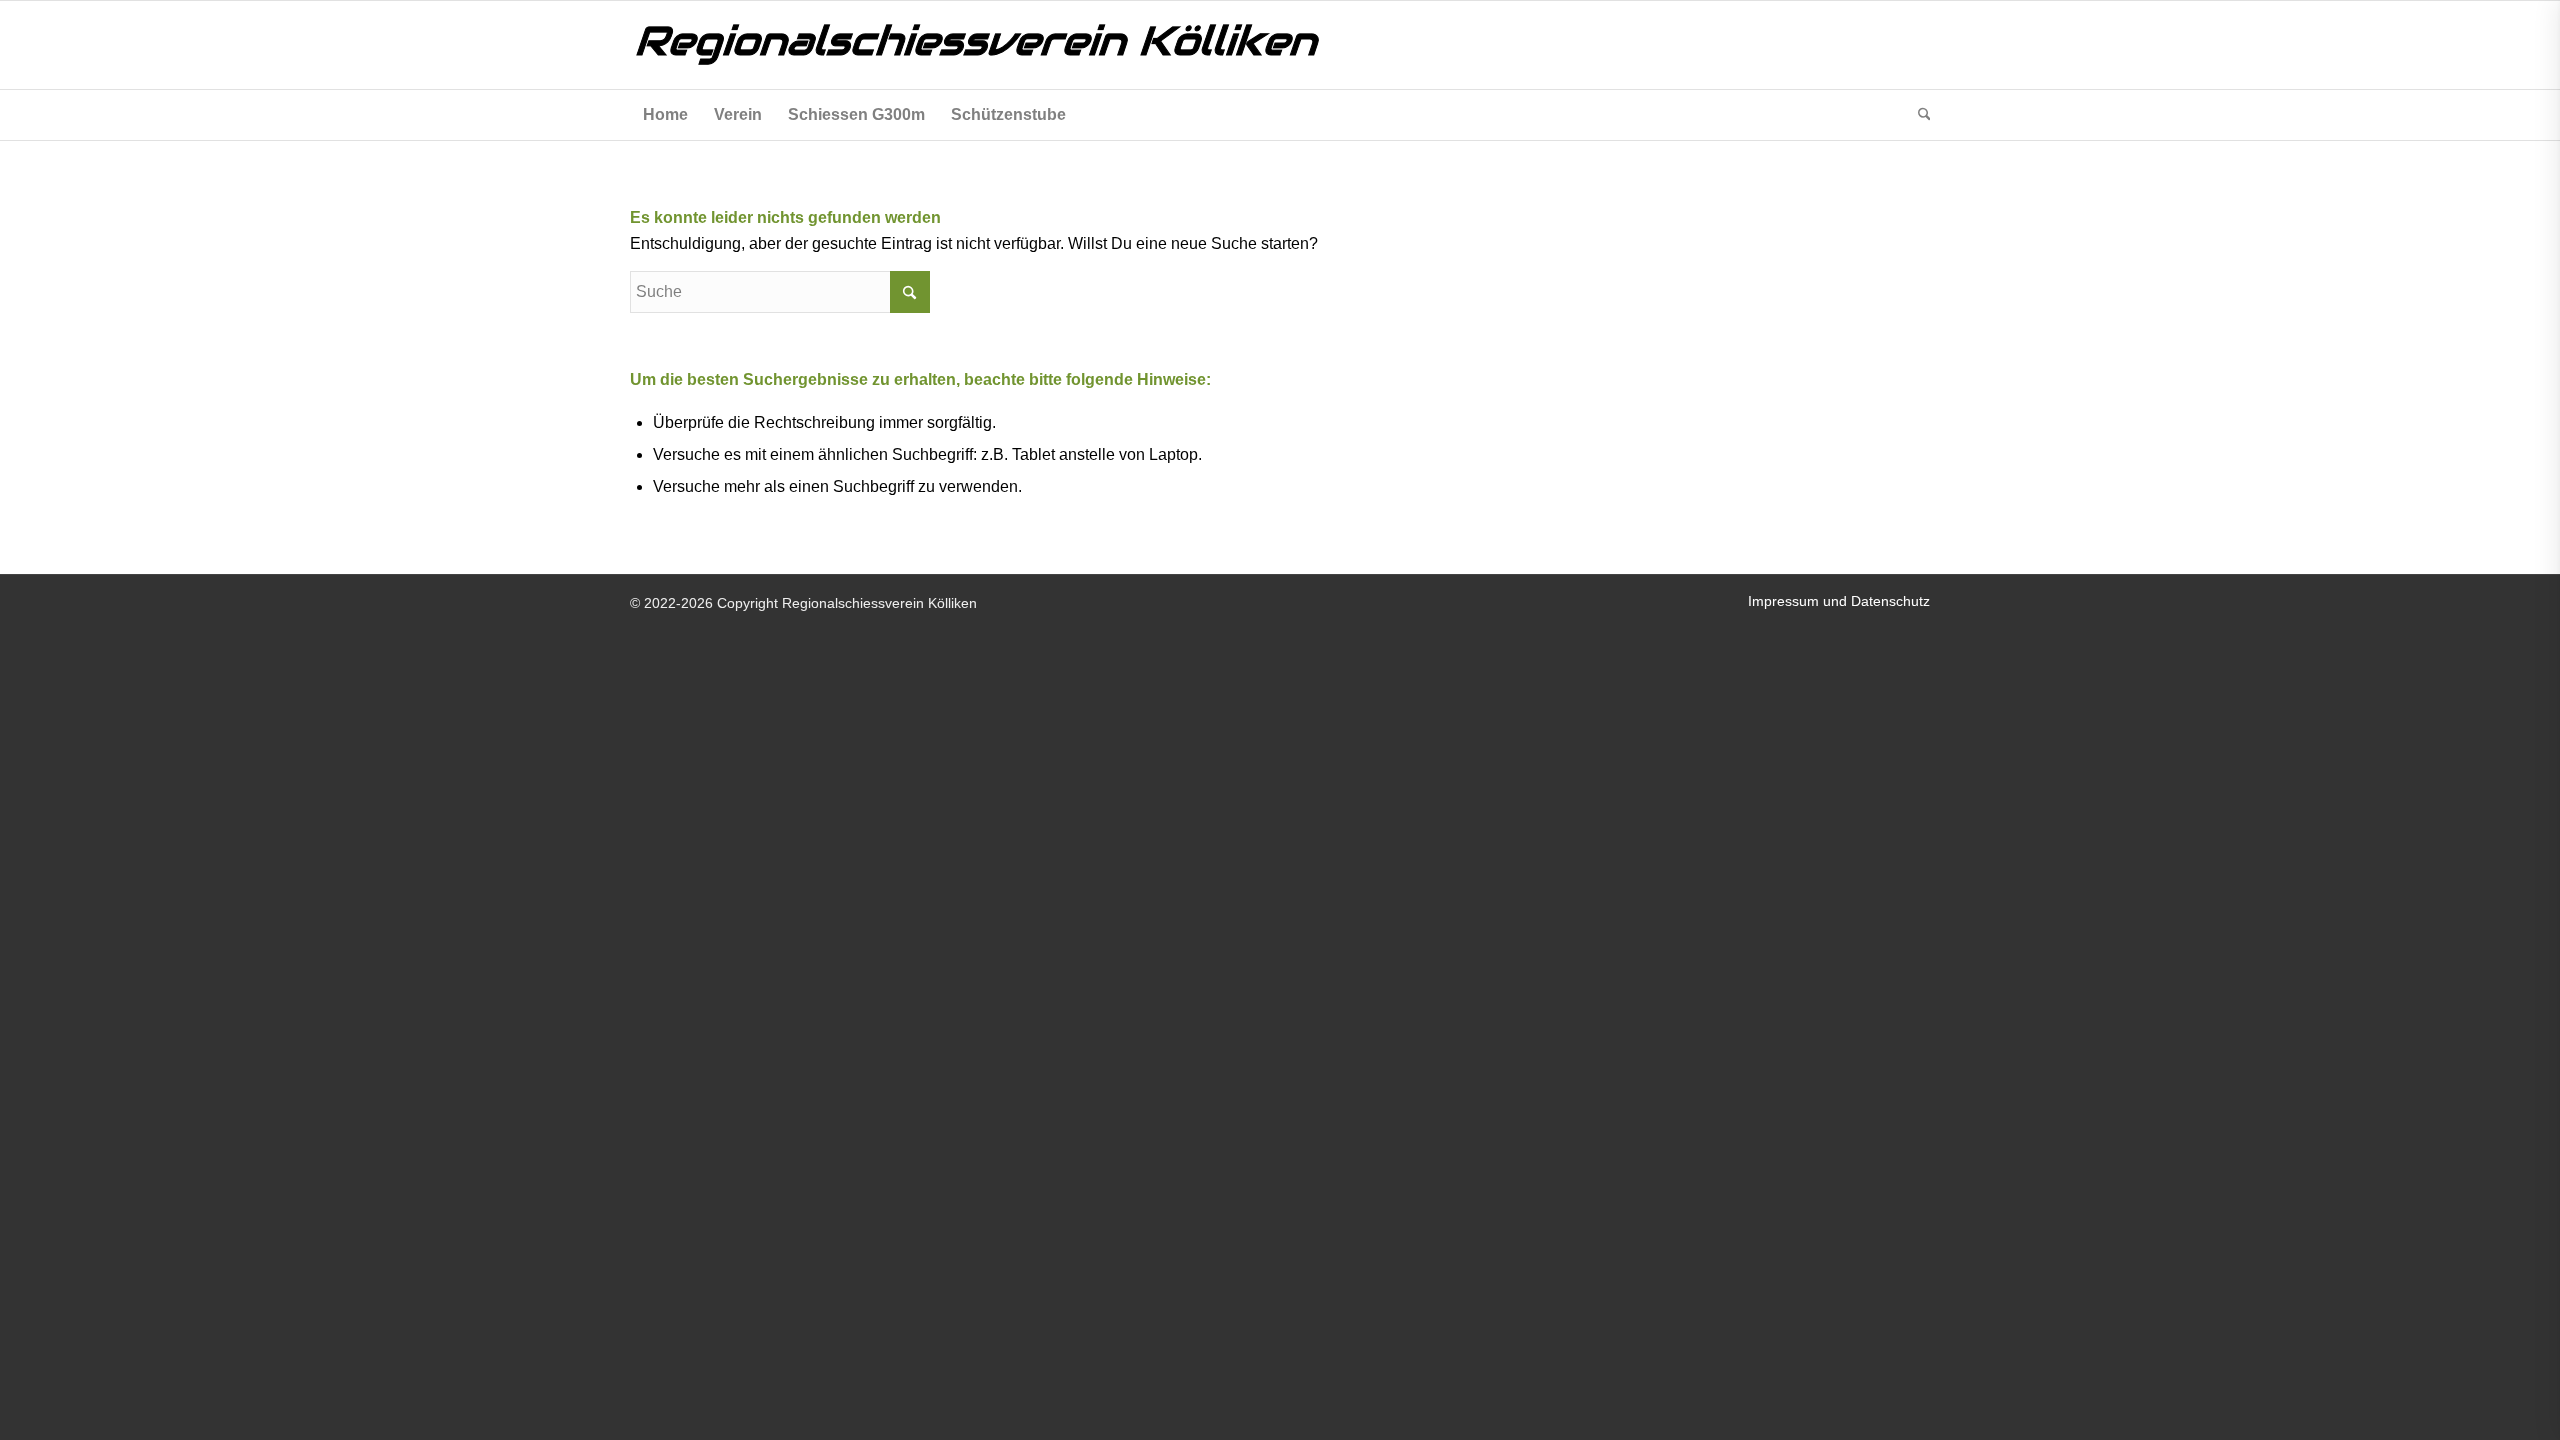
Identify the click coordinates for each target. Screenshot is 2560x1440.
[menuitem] (665, 115)
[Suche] (1918, 115)
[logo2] (1030, 45)
